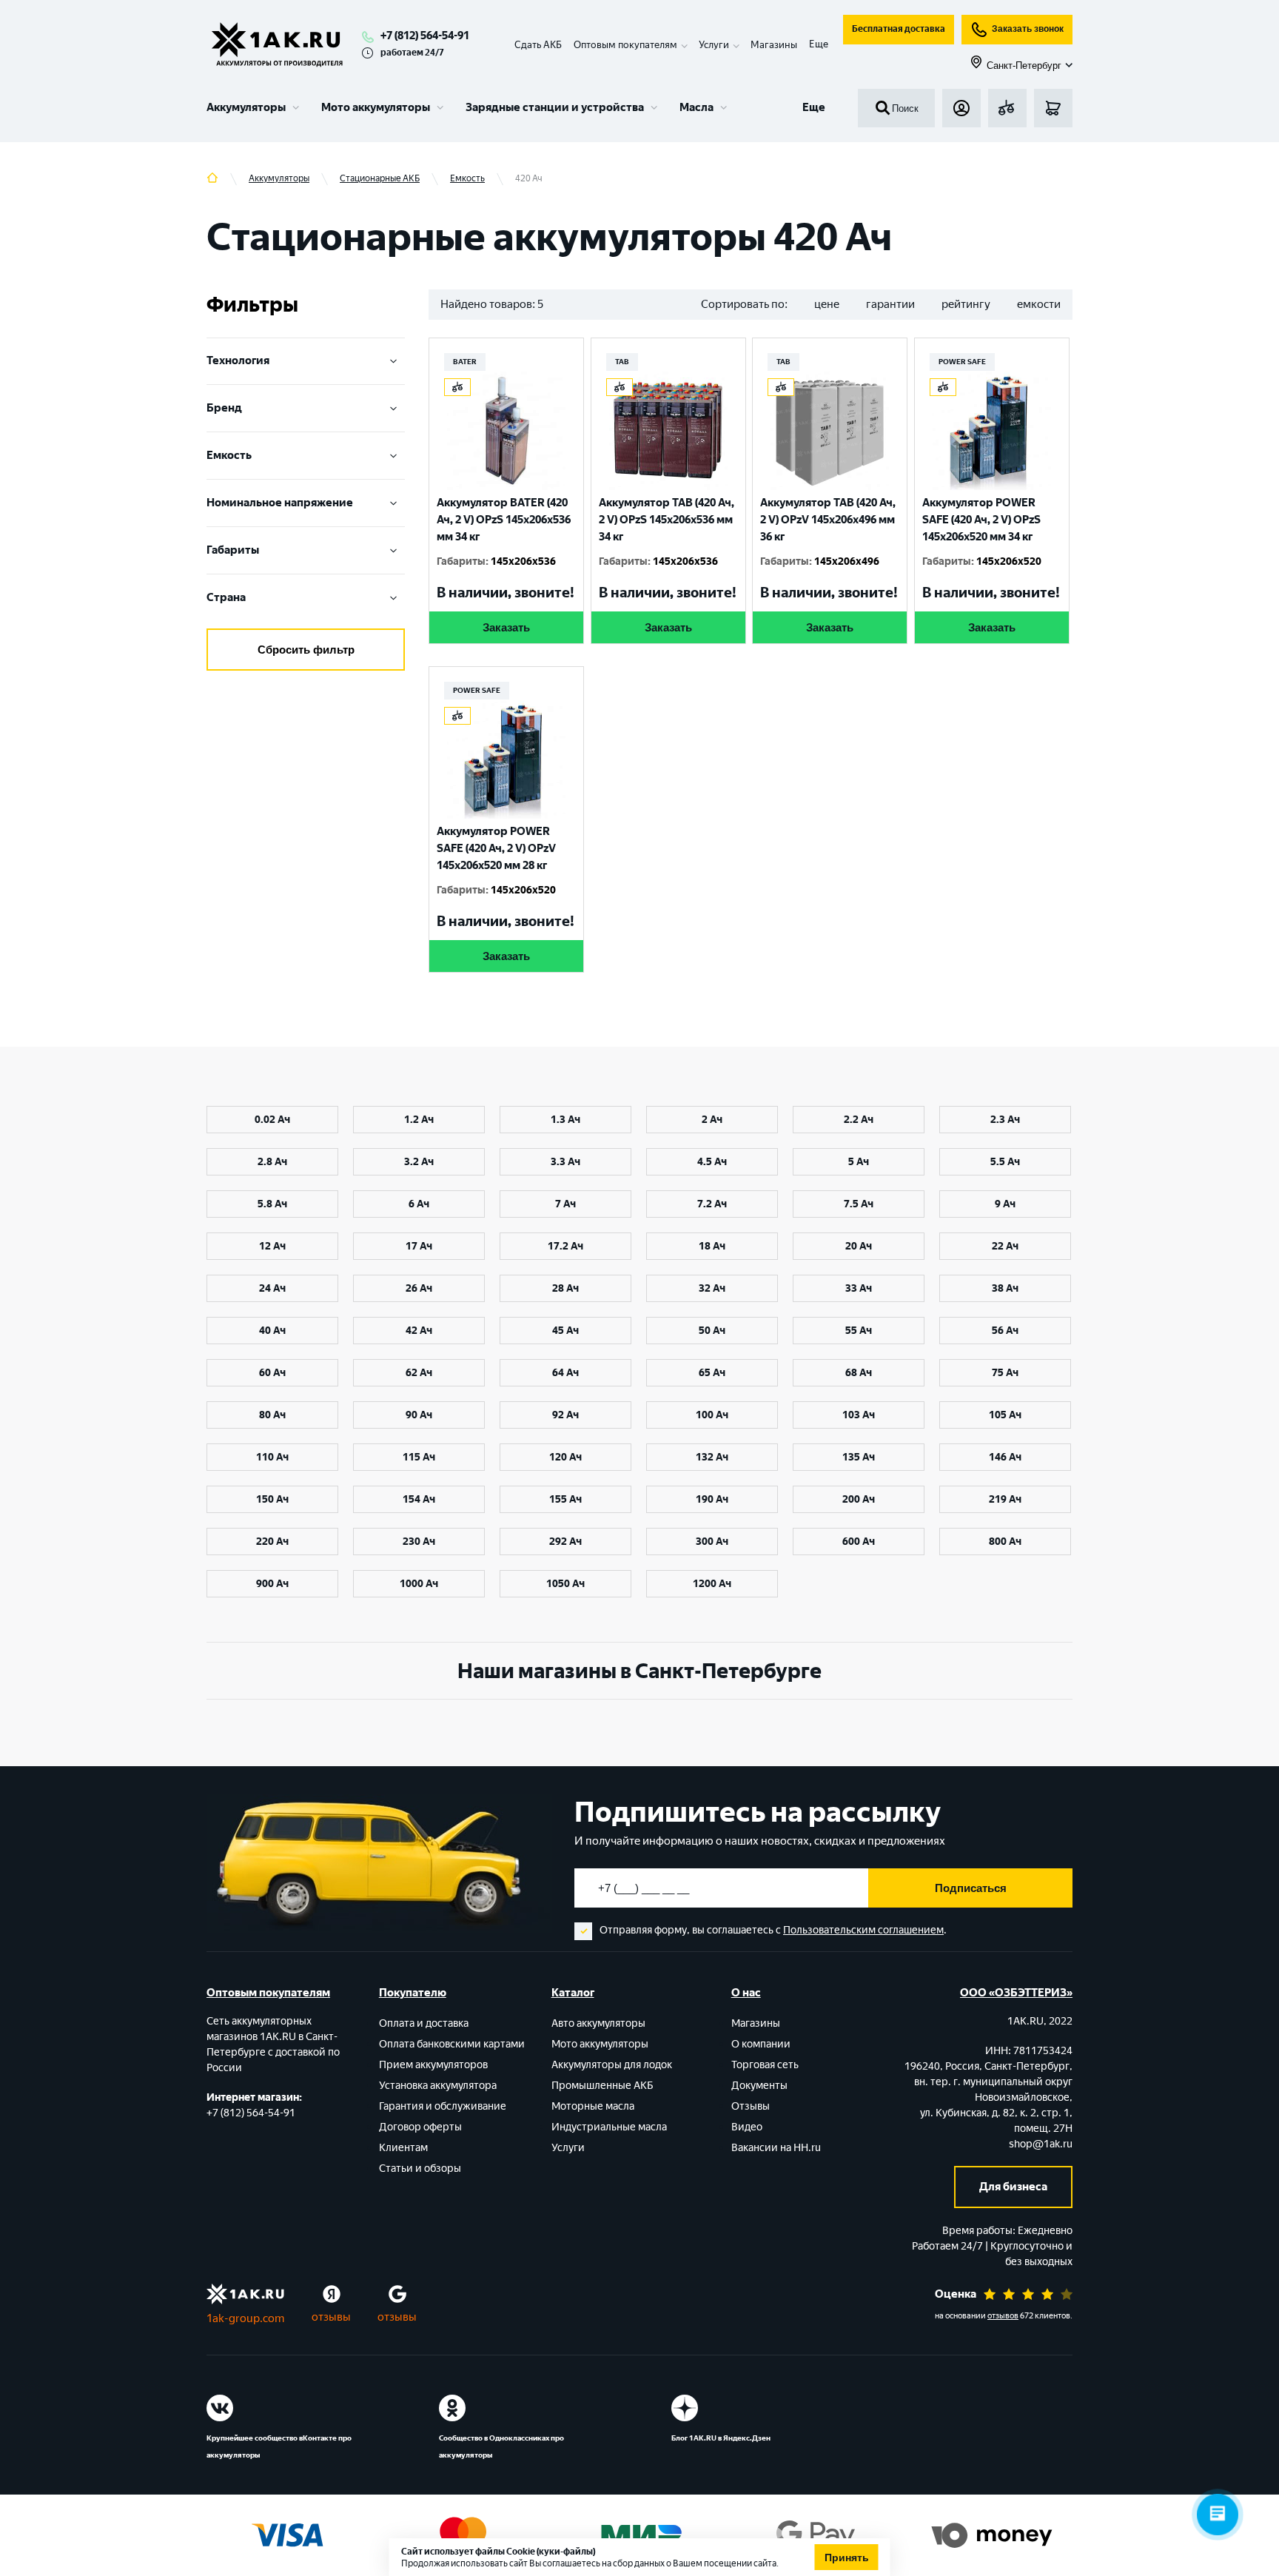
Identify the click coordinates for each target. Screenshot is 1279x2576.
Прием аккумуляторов (433, 2065)
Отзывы (751, 2106)
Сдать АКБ (538, 45)
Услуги (568, 2148)
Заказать (506, 627)
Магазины (774, 45)
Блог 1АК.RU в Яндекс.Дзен (721, 2438)
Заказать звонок (1028, 29)
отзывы (331, 2317)
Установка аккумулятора (438, 2086)
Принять (847, 2557)
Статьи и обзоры (420, 2169)
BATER (465, 362)
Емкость (229, 455)
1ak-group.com (245, 2318)
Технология (238, 360)
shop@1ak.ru (1041, 2144)
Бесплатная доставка (899, 29)
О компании (761, 2044)
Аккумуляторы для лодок (612, 2065)
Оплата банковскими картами (452, 2044)
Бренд (224, 408)
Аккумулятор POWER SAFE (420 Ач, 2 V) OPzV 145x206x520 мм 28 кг (496, 848)
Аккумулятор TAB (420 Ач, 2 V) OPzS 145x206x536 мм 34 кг (667, 520)
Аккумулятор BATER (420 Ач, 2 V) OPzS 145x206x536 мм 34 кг (504, 520)
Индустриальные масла (609, 2127)
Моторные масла (593, 2106)
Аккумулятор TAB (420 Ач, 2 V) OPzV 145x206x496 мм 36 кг (828, 520)
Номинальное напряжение (280, 503)
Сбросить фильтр (306, 650)
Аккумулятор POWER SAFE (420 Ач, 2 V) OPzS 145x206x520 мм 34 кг (981, 520)
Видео (747, 2127)
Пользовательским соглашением (863, 1930)
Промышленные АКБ (602, 2086)
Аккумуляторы (246, 107)
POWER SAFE (962, 362)
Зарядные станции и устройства (555, 107)
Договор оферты (420, 2127)
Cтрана (226, 597)
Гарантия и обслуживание (443, 2106)
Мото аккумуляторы (376, 107)
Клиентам (403, 2148)
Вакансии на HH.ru (776, 2148)
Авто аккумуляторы (598, 2023)
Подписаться (971, 1888)
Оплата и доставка (424, 2023)
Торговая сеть (765, 2065)
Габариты (233, 550)
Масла (696, 107)
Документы (759, 2086)
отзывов (1003, 2316)
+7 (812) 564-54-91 (425, 36)
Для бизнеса (1013, 2187)
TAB (622, 362)
